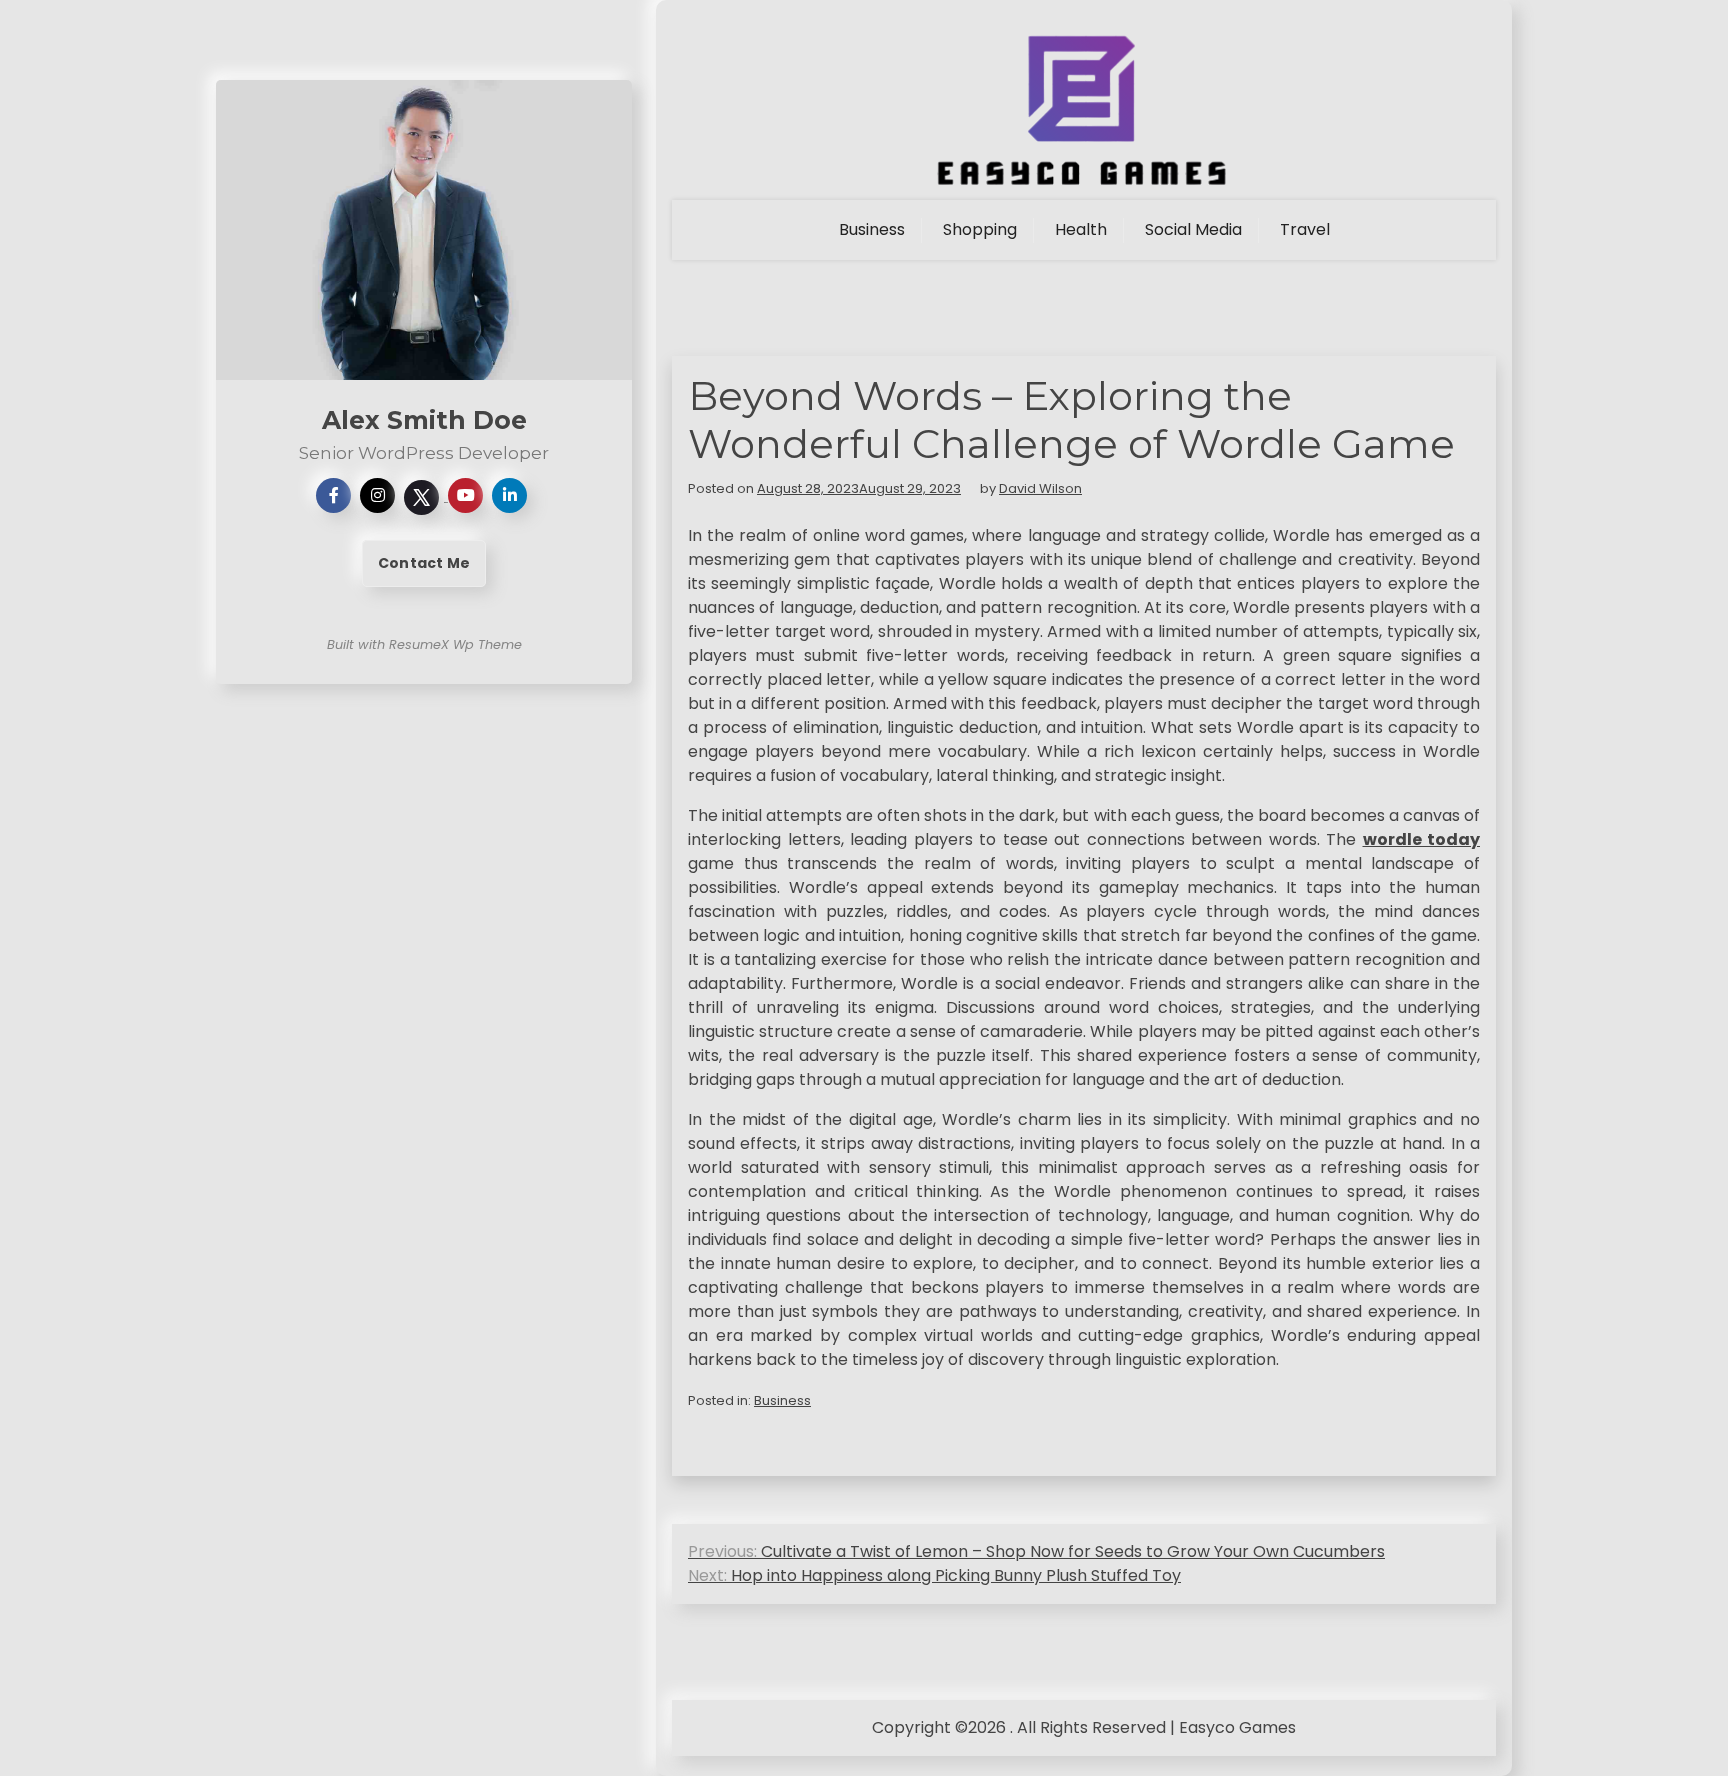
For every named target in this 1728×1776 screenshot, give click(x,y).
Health (1081, 229)
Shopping (980, 229)
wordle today (1422, 839)
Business (872, 229)
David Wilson (1040, 488)
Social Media (1193, 229)
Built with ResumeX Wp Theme (424, 644)
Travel (1305, 229)
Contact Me (424, 563)
